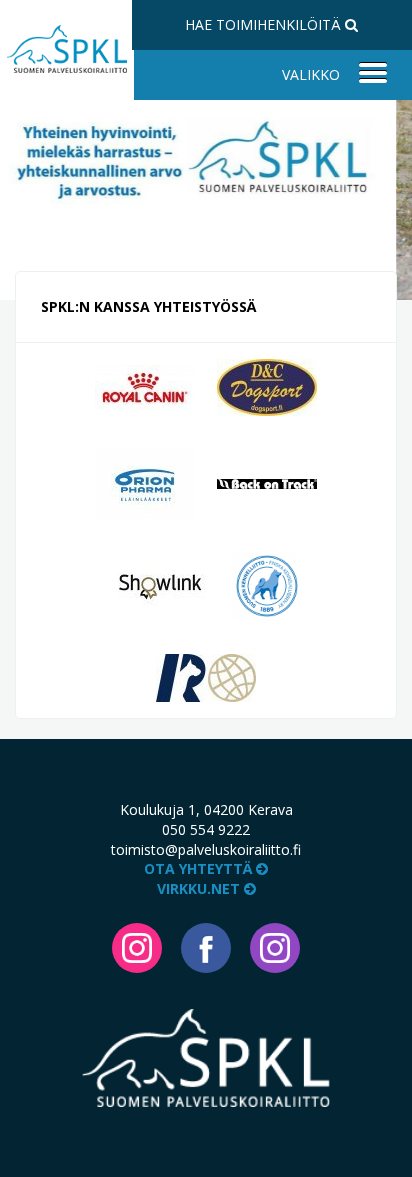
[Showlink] (160, 584)
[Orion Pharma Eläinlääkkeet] (144, 481)
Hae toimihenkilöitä (265, 24)
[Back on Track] (267, 481)
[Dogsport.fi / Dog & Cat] (267, 385)
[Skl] (267, 584)
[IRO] (206, 676)
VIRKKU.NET (200, 888)
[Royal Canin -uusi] (145, 385)
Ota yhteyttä (200, 868)
